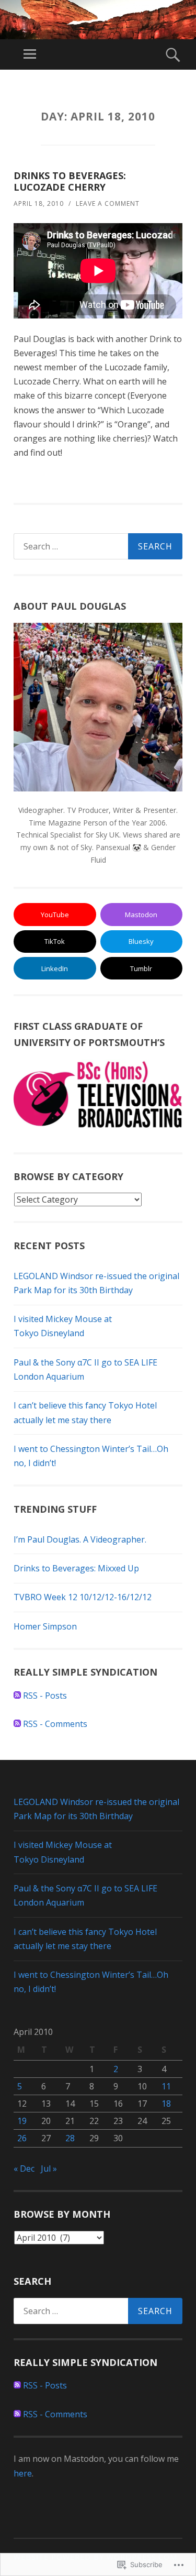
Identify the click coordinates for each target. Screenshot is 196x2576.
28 (70, 2138)
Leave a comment (108, 203)
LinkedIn (55, 968)
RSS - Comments (55, 1724)
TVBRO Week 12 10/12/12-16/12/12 (83, 1597)
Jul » (49, 2168)
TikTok (55, 941)
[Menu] (30, 54)
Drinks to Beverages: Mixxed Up (76, 1568)
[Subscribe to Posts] (17, 1696)
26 (22, 2138)
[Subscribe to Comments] (17, 1724)
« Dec (24, 2168)
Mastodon (141, 915)
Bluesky (141, 941)
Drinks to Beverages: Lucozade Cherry (70, 181)
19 (22, 2121)
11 (166, 2086)
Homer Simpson (45, 1626)
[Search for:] (98, 546)
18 (166, 2104)
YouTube (55, 915)
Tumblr (141, 968)
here (23, 2473)
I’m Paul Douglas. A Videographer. (80, 1539)
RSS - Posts (45, 1696)
